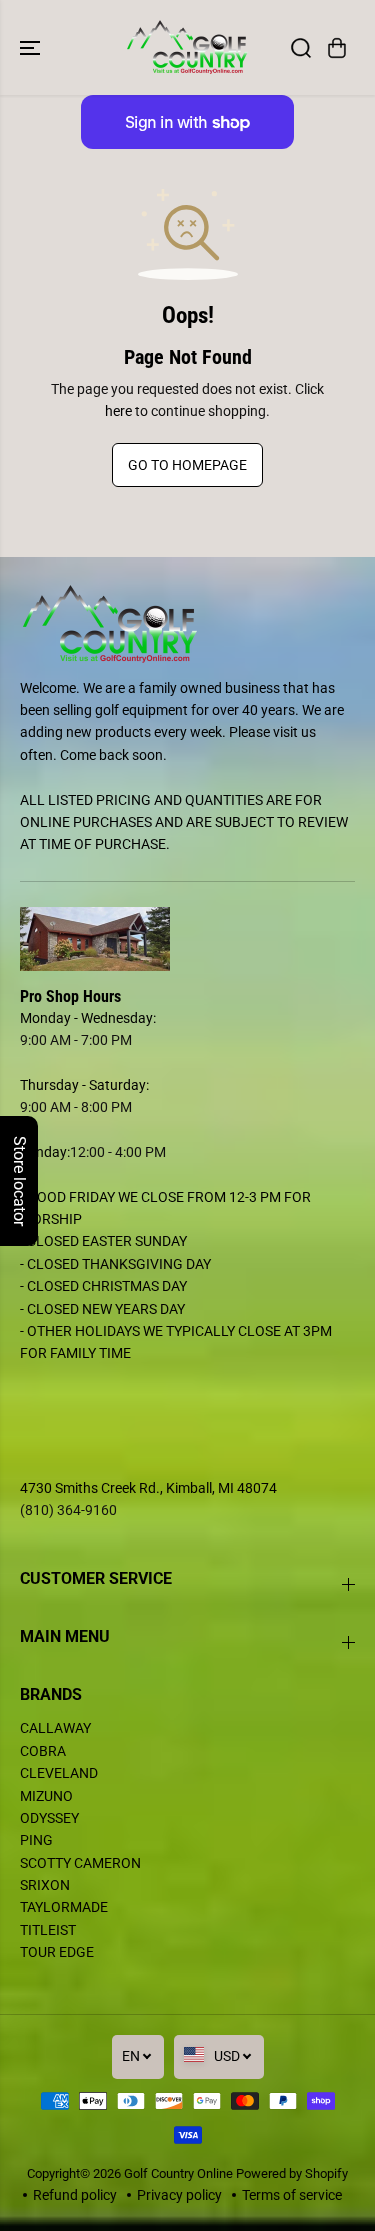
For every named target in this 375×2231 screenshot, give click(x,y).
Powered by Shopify (292, 2173)
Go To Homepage (187, 465)
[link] (187, 939)
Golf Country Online (178, 2173)
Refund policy (75, 2195)
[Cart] (337, 48)
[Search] (301, 48)
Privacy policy (179, 2195)
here (118, 411)
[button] (32, 47)
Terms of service (292, 2195)
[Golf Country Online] (187, 47)
